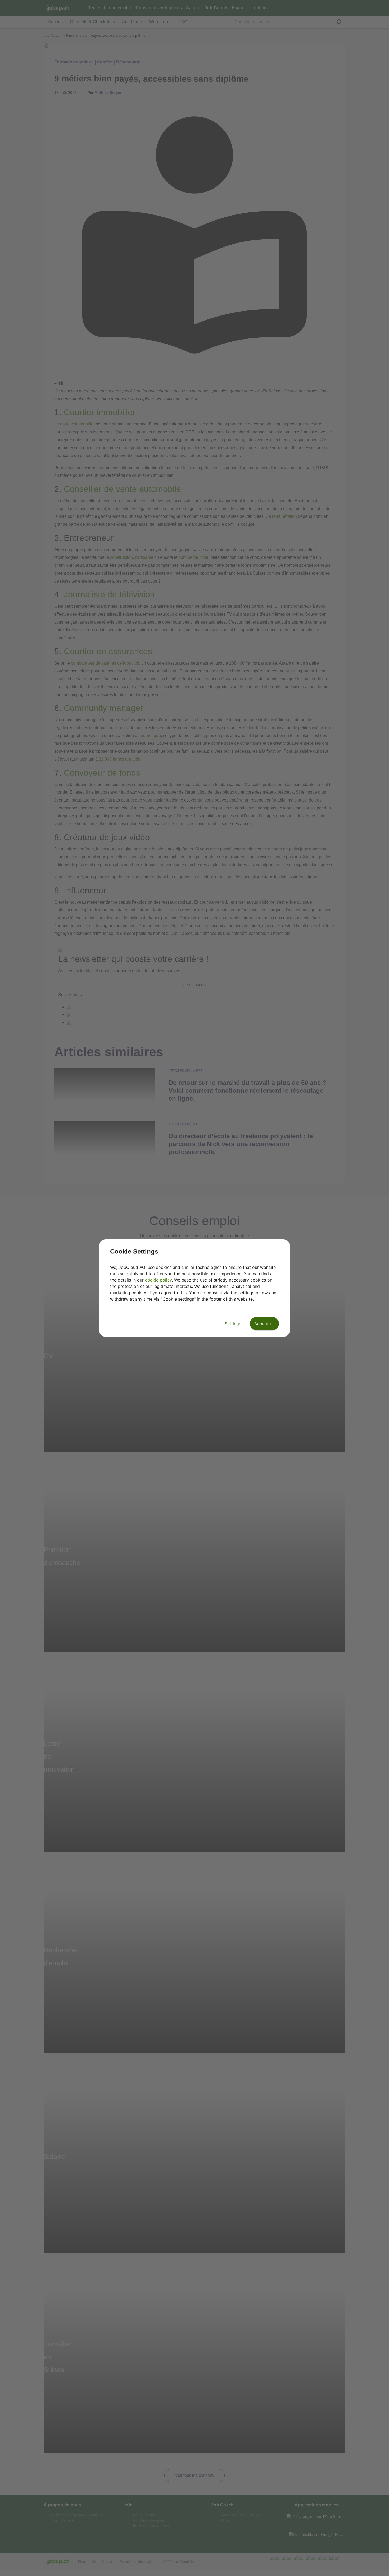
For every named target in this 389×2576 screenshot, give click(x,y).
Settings (233, 1324)
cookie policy (158, 1280)
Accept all (264, 1324)
